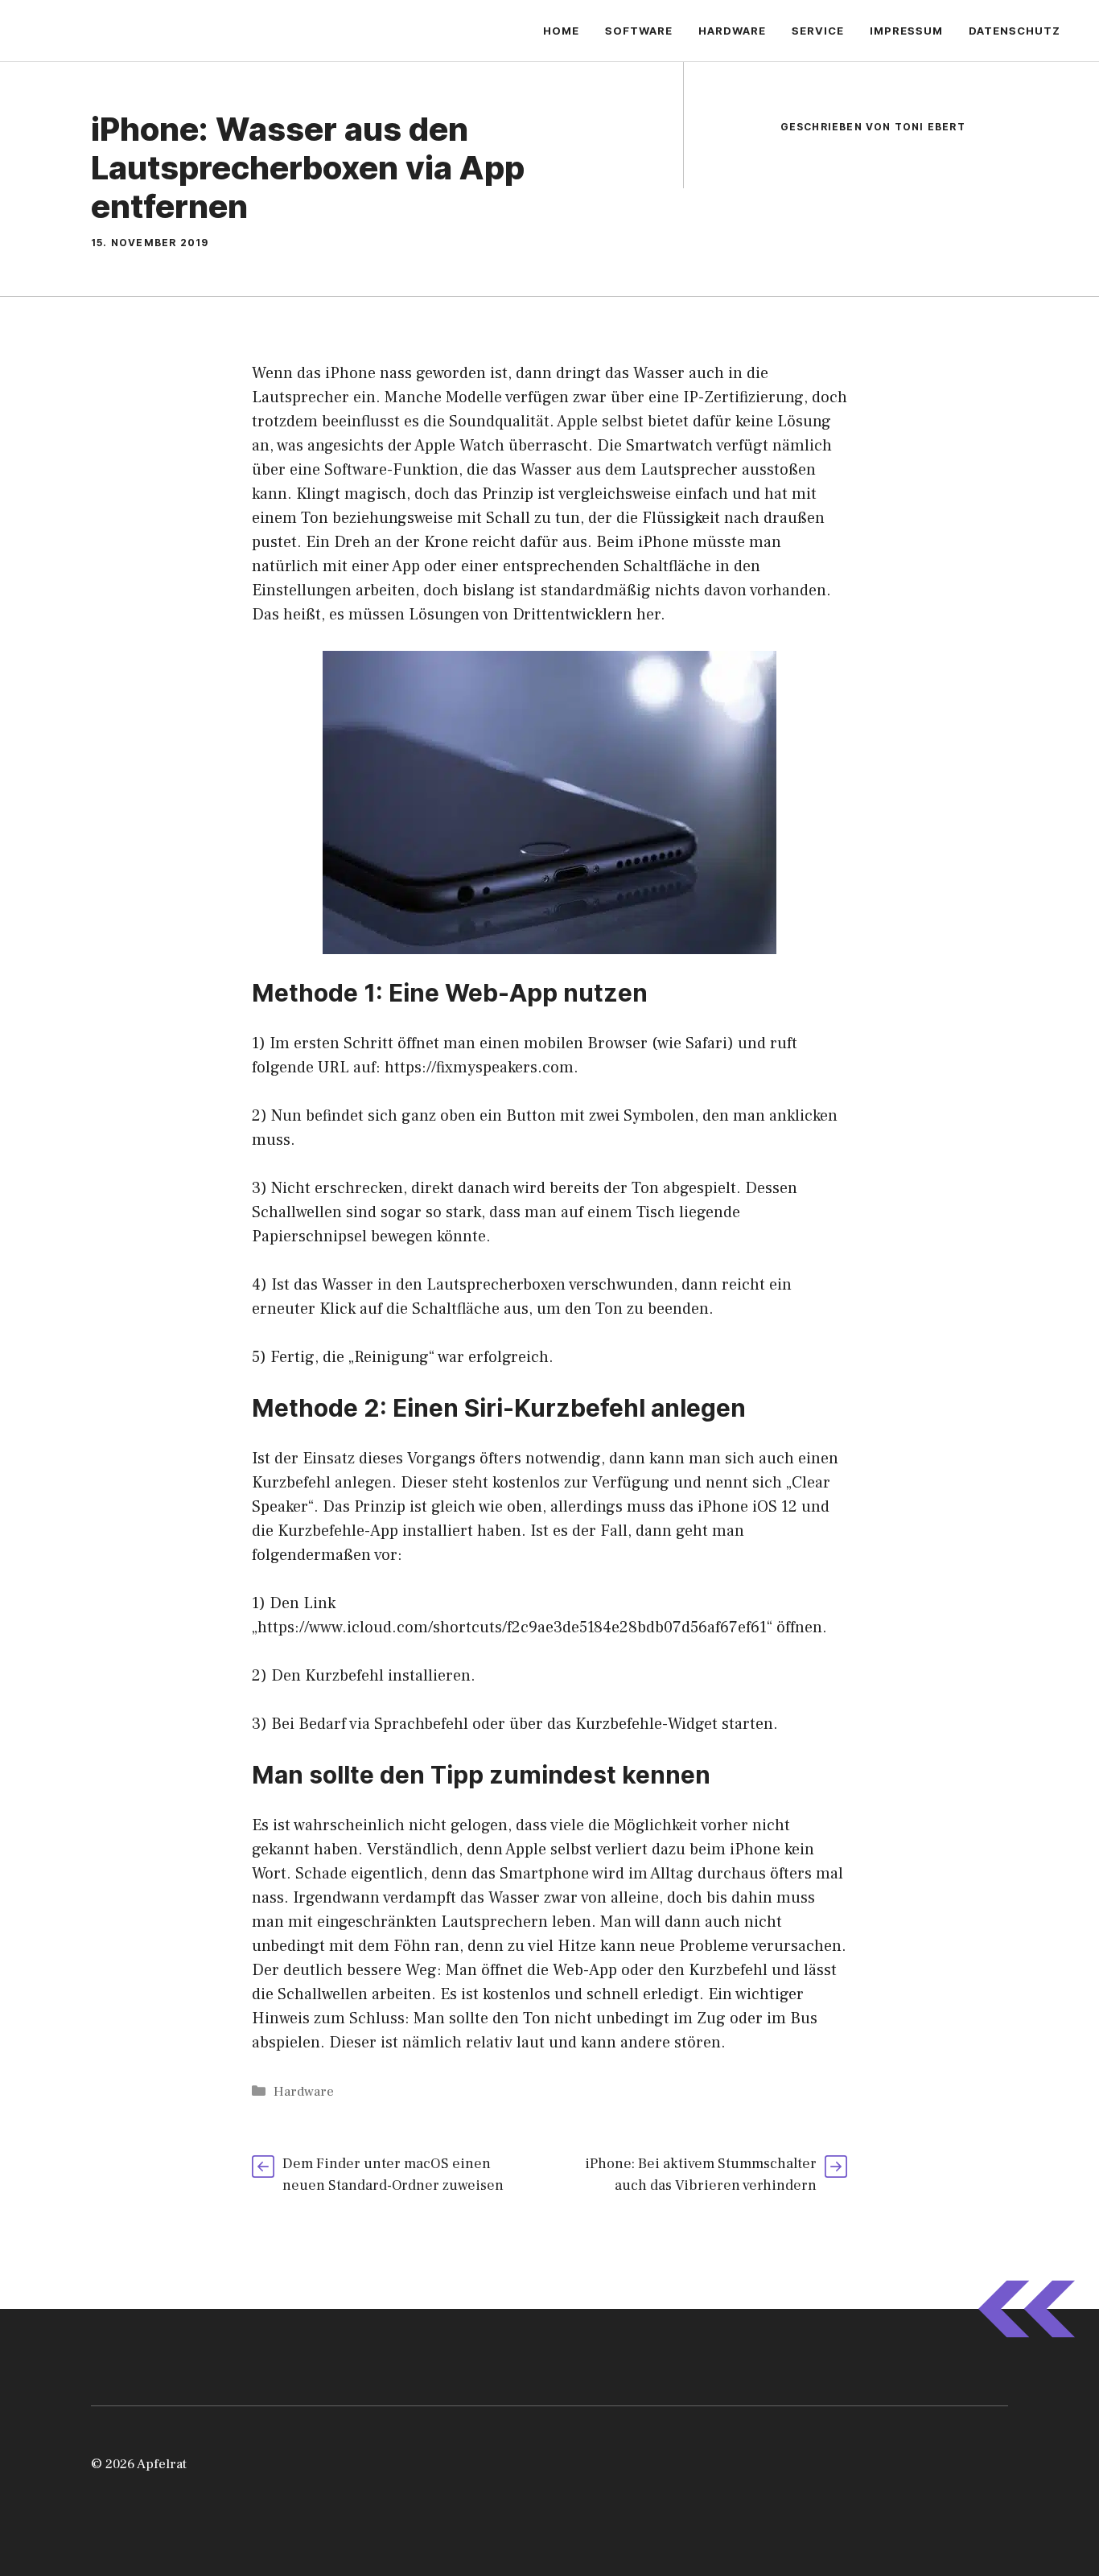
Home (561, 31)
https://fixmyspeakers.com (479, 1068)
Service (818, 31)
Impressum (906, 31)
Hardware (732, 31)
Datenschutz (1015, 31)
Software (639, 31)
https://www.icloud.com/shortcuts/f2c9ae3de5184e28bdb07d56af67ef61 (512, 1627)
